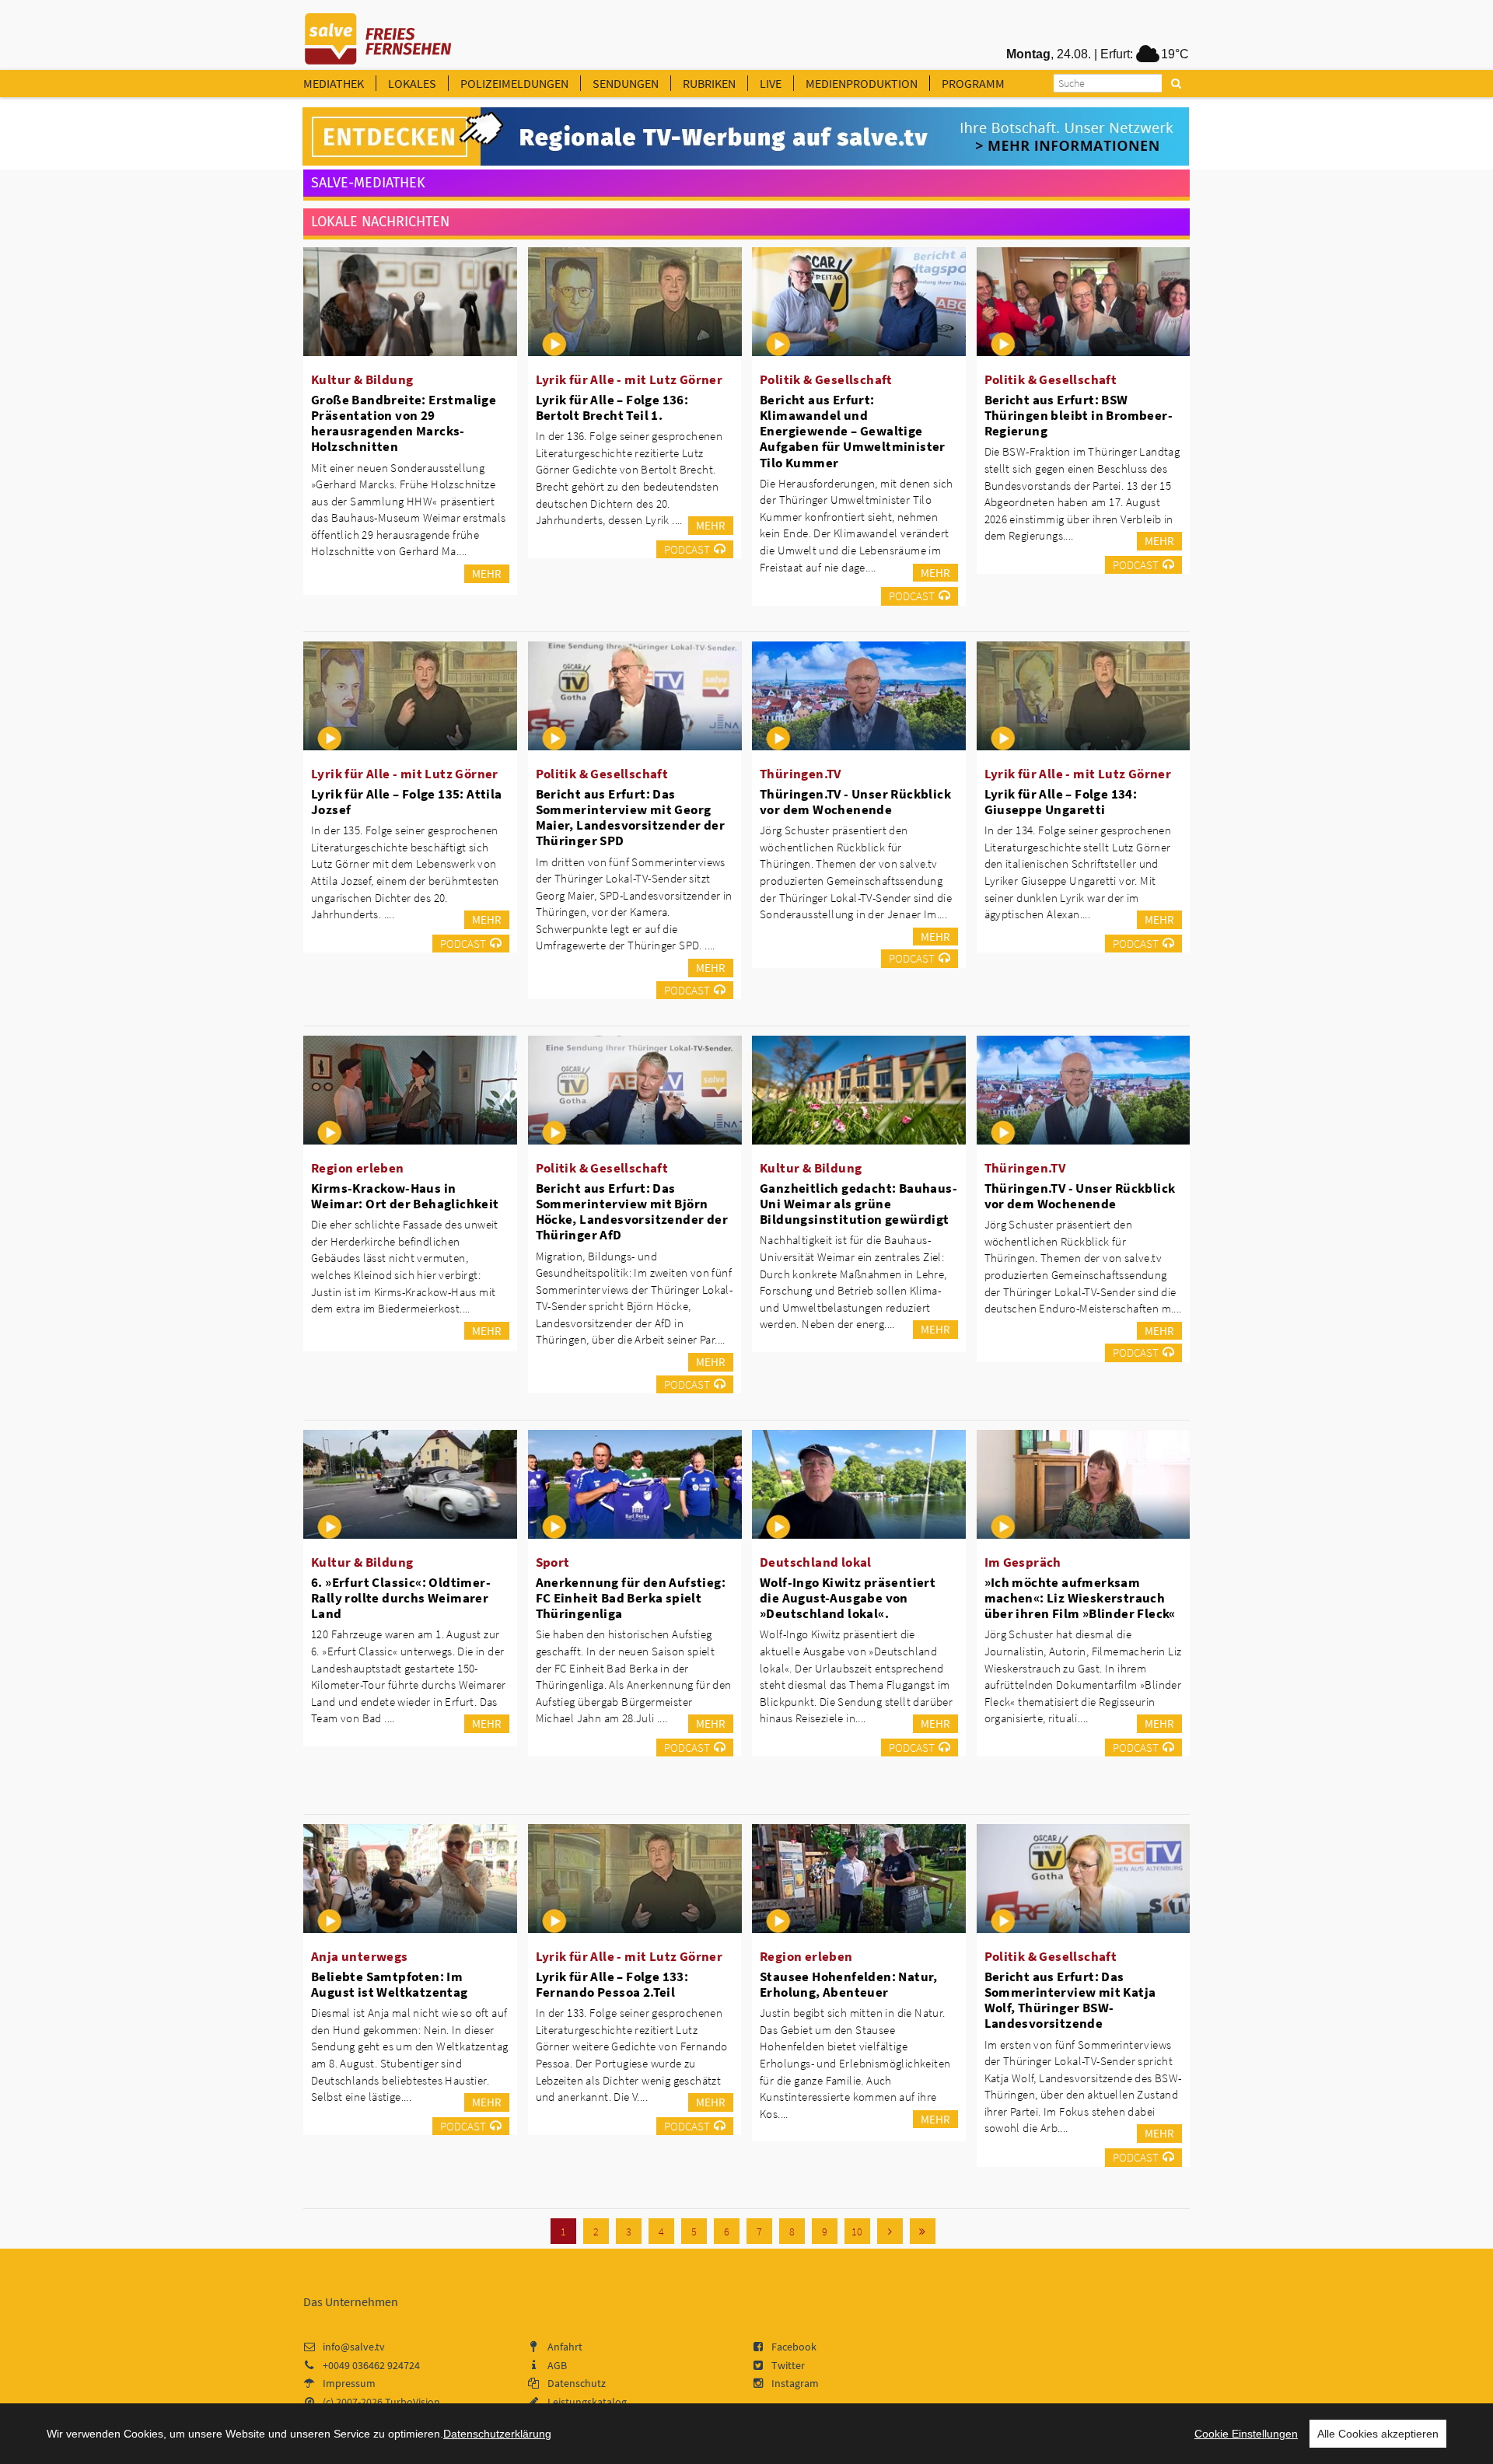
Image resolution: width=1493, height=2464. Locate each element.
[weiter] (890, 2231)
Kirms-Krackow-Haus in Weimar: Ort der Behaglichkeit (405, 1196)
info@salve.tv (354, 2347)
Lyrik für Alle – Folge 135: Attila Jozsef (407, 802)
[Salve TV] (378, 33)
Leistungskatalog (587, 2402)
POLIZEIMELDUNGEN (514, 83)
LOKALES (412, 83)
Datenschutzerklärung (497, 2434)
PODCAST (687, 549)
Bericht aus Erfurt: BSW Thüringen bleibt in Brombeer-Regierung (1079, 415)
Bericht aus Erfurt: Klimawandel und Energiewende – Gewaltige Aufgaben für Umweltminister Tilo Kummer (853, 431)
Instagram (795, 2383)
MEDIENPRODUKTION (862, 83)
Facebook (794, 2347)
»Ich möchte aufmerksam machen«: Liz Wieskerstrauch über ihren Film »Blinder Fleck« (1080, 1598)
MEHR (487, 573)
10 (857, 2232)
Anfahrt (565, 2347)
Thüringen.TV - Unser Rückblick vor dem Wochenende (855, 802)
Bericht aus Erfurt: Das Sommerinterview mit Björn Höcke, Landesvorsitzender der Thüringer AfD (632, 1211)
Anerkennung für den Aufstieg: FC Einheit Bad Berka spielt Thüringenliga (631, 1598)
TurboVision (413, 2402)
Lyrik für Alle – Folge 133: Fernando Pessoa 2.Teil (612, 1984)
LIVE (771, 83)
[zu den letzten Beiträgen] (923, 2231)
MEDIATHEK (334, 83)
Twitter (788, 2365)
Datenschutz (577, 2383)
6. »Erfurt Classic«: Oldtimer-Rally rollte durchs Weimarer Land (401, 1598)
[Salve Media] (746, 137)
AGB (557, 2365)
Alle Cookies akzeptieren (1378, 2434)
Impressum (349, 2383)
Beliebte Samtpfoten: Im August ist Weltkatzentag (390, 1984)
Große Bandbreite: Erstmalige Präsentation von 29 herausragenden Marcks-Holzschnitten (404, 423)
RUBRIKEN (709, 83)
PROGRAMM (973, 83)
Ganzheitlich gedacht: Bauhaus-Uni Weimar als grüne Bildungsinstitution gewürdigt (858, 1204)
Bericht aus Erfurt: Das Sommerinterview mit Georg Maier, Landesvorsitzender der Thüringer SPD (631, 817)
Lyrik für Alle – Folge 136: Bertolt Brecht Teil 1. (612, 407)
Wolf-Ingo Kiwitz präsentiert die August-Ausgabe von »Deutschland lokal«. (848, 1598)
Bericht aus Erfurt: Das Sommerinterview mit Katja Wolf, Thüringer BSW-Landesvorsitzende (1070, 2000)
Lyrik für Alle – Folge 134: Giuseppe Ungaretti (1061, 802)
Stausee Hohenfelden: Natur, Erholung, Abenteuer (849, 1984)
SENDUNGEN (626, 83)
